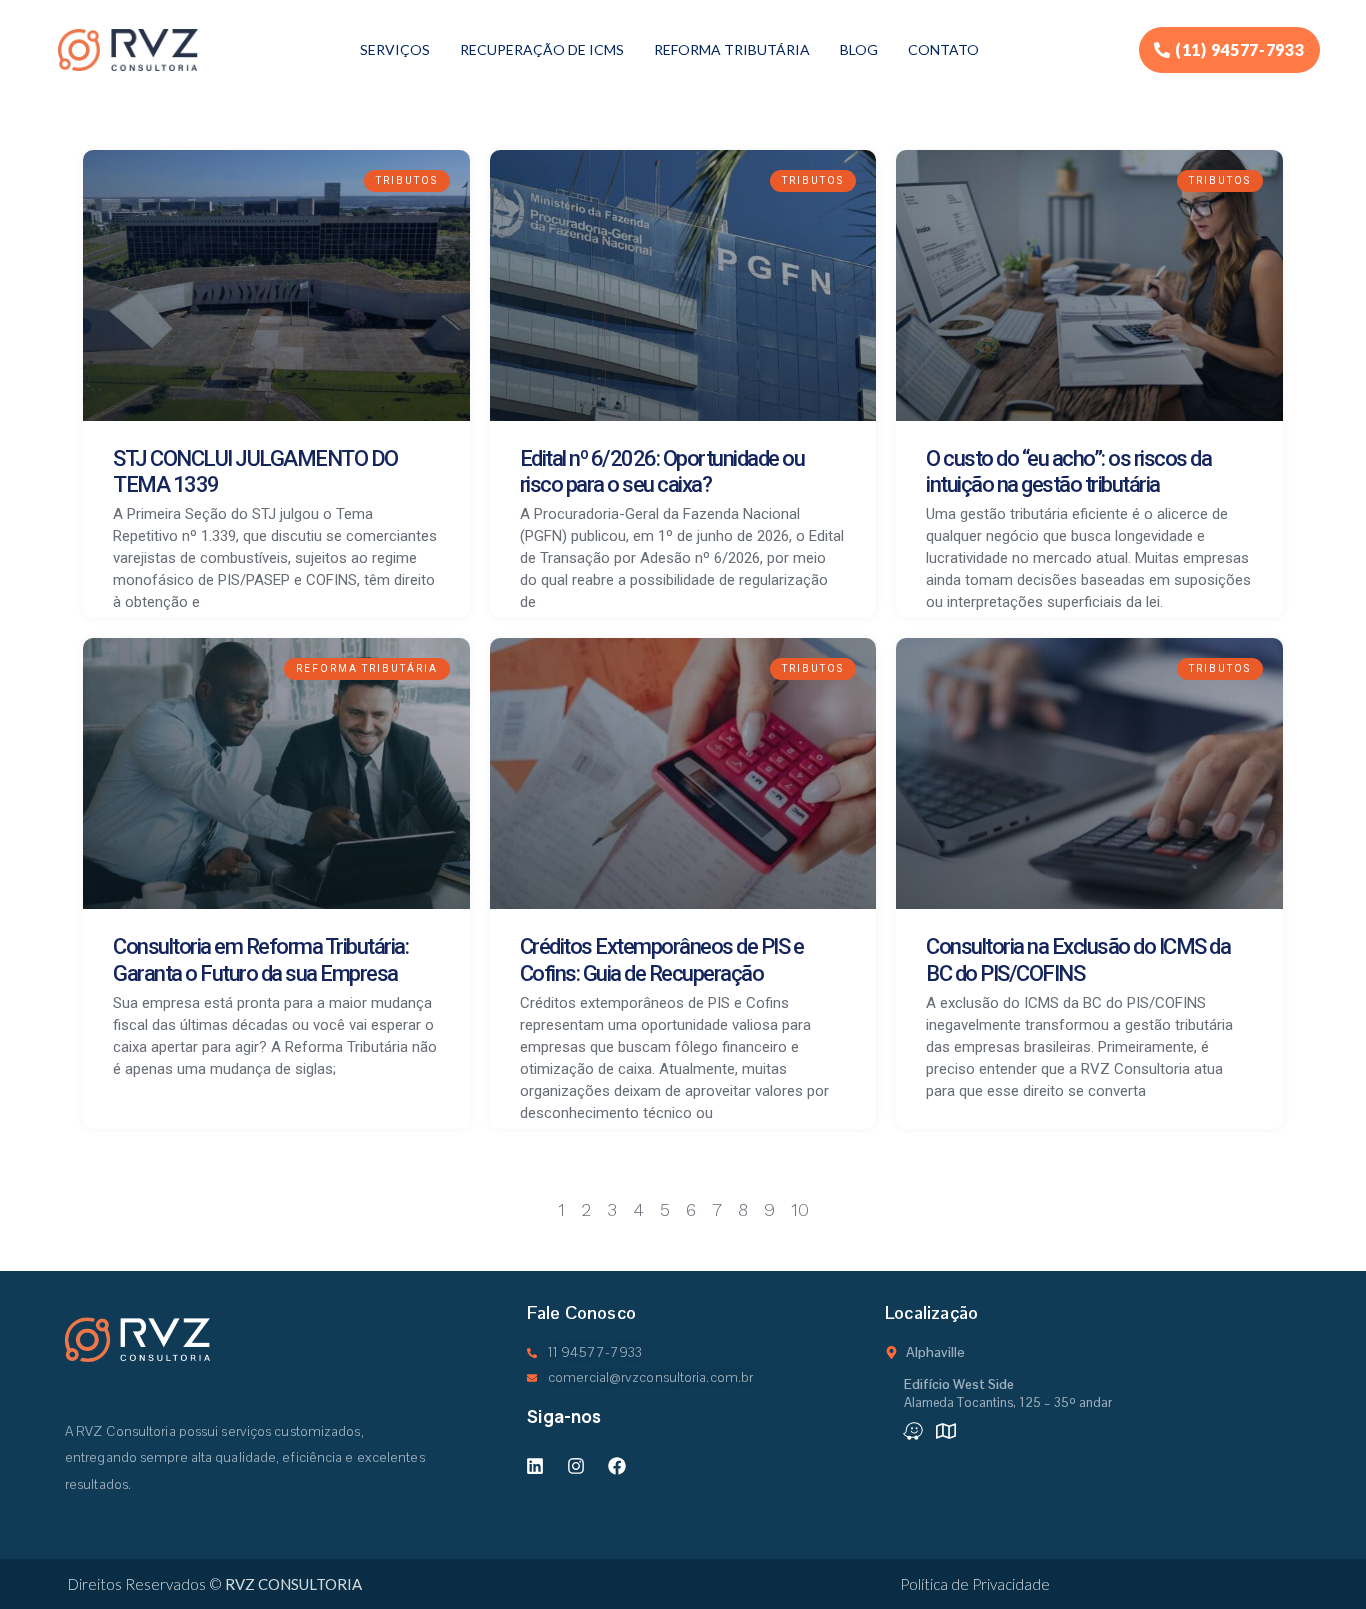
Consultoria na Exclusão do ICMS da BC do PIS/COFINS (1078, 959)
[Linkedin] (535, 1466)
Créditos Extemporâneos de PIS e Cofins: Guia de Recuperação (662, 959)
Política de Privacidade (975, 1584)
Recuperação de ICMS (542, 49)
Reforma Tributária (732, 49)
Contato (943, 49)
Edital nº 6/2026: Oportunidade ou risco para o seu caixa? (662, 471)
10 (800, 1209)
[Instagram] (576, 1466)
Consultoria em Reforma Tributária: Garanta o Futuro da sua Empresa (260, 959)
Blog (859, 49)
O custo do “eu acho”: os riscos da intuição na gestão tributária (1068, 471)
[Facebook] (617, 1466)
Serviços (395, 49)
